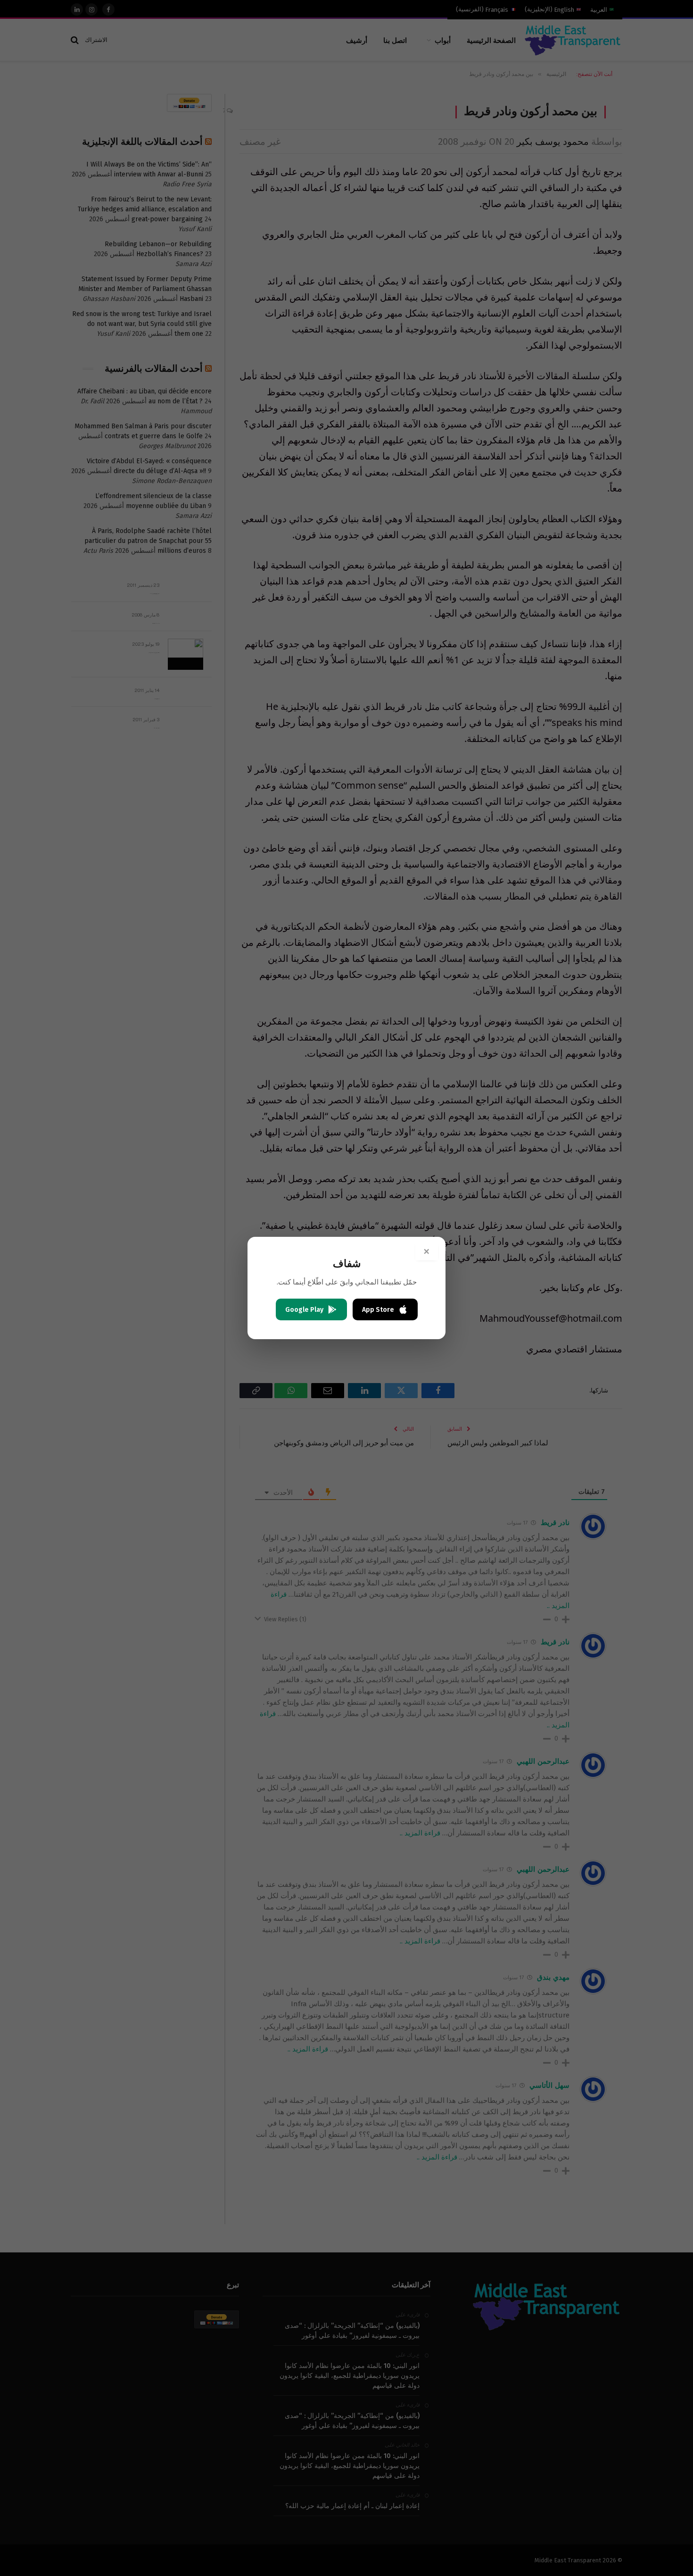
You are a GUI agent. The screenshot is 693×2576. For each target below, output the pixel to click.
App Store (378, 1310)
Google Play (304, 1310)
